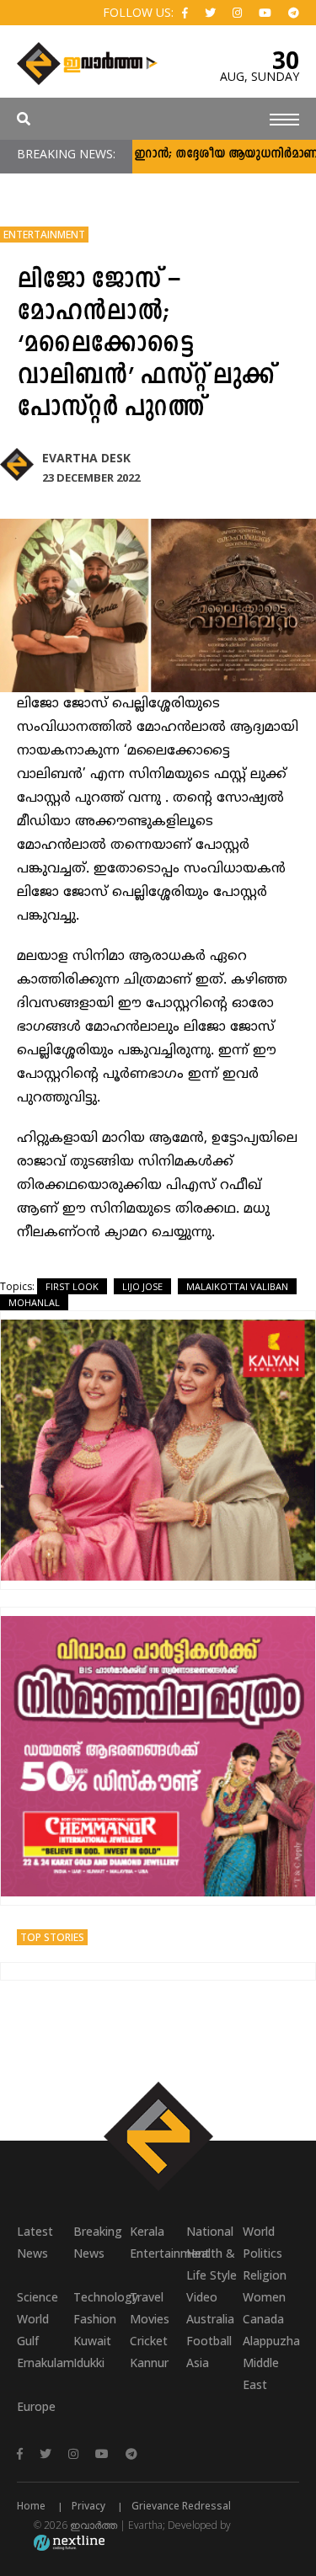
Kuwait (92, 2341)
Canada (263, 2319)
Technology (102, 2297)
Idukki (89, 2363)
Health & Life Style (212, 2264)
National (210, 2231)
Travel (147, 2297)
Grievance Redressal (181, 2506)
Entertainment (44, 235)
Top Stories (52, 1937)
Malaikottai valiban (237, 1286)
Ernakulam (45, 2363)
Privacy (88, 2506)
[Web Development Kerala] (69, 2542)
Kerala (147, 2231)
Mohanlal (34, 1302)
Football (209, 2341)
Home (31, 2506)
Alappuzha (271, 2341)
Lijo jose (142, 1286)
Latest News (35, 2242)
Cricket (149, 2341)
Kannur (149, 2363)
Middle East (261, 2373)
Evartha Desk (86, 458)
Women (264, 2297)
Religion (265, 2275)
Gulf (28, 2341)
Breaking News (98, 2242)
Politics (262, 2253)
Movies (150, 2319)
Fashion (95, 2319)
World (259, 2231)
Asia (198, 2363)
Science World (37, 2308)
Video (202, 2297)
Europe (36, 2406)
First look (72, 1286)
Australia (210, 2319)
